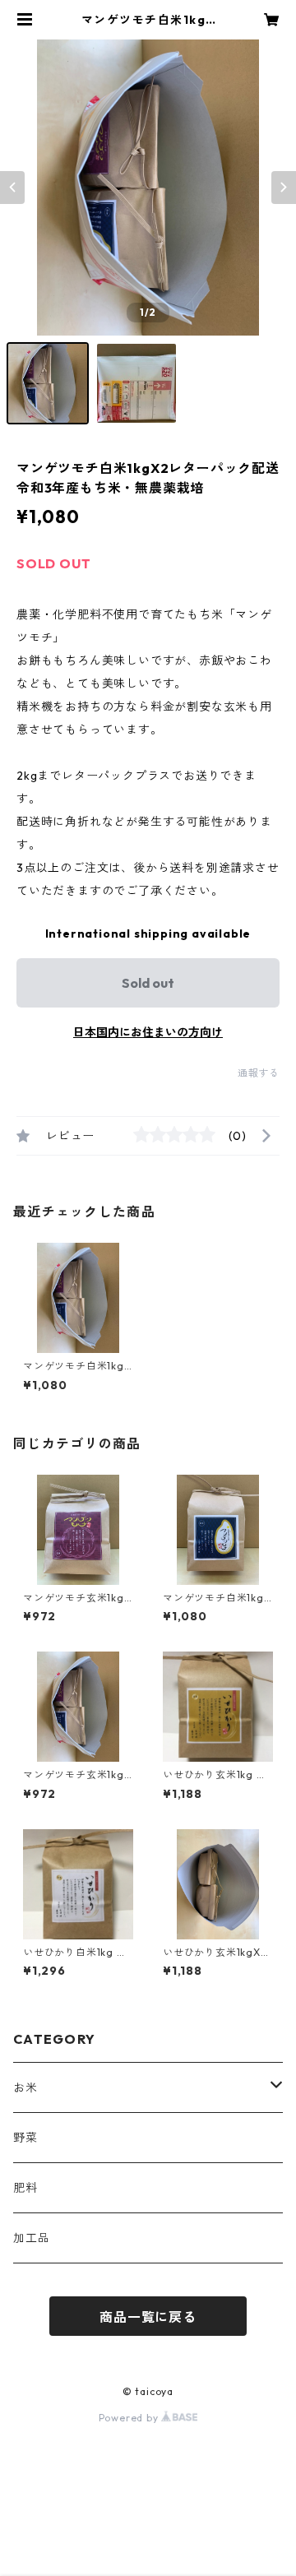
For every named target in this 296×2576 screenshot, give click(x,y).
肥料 (25, 2188)
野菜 (25, 2138)
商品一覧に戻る (148, 2317)
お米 (25, 2087)
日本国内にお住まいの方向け (148, 1032)
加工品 (31, 2238)
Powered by (130, 2418)
